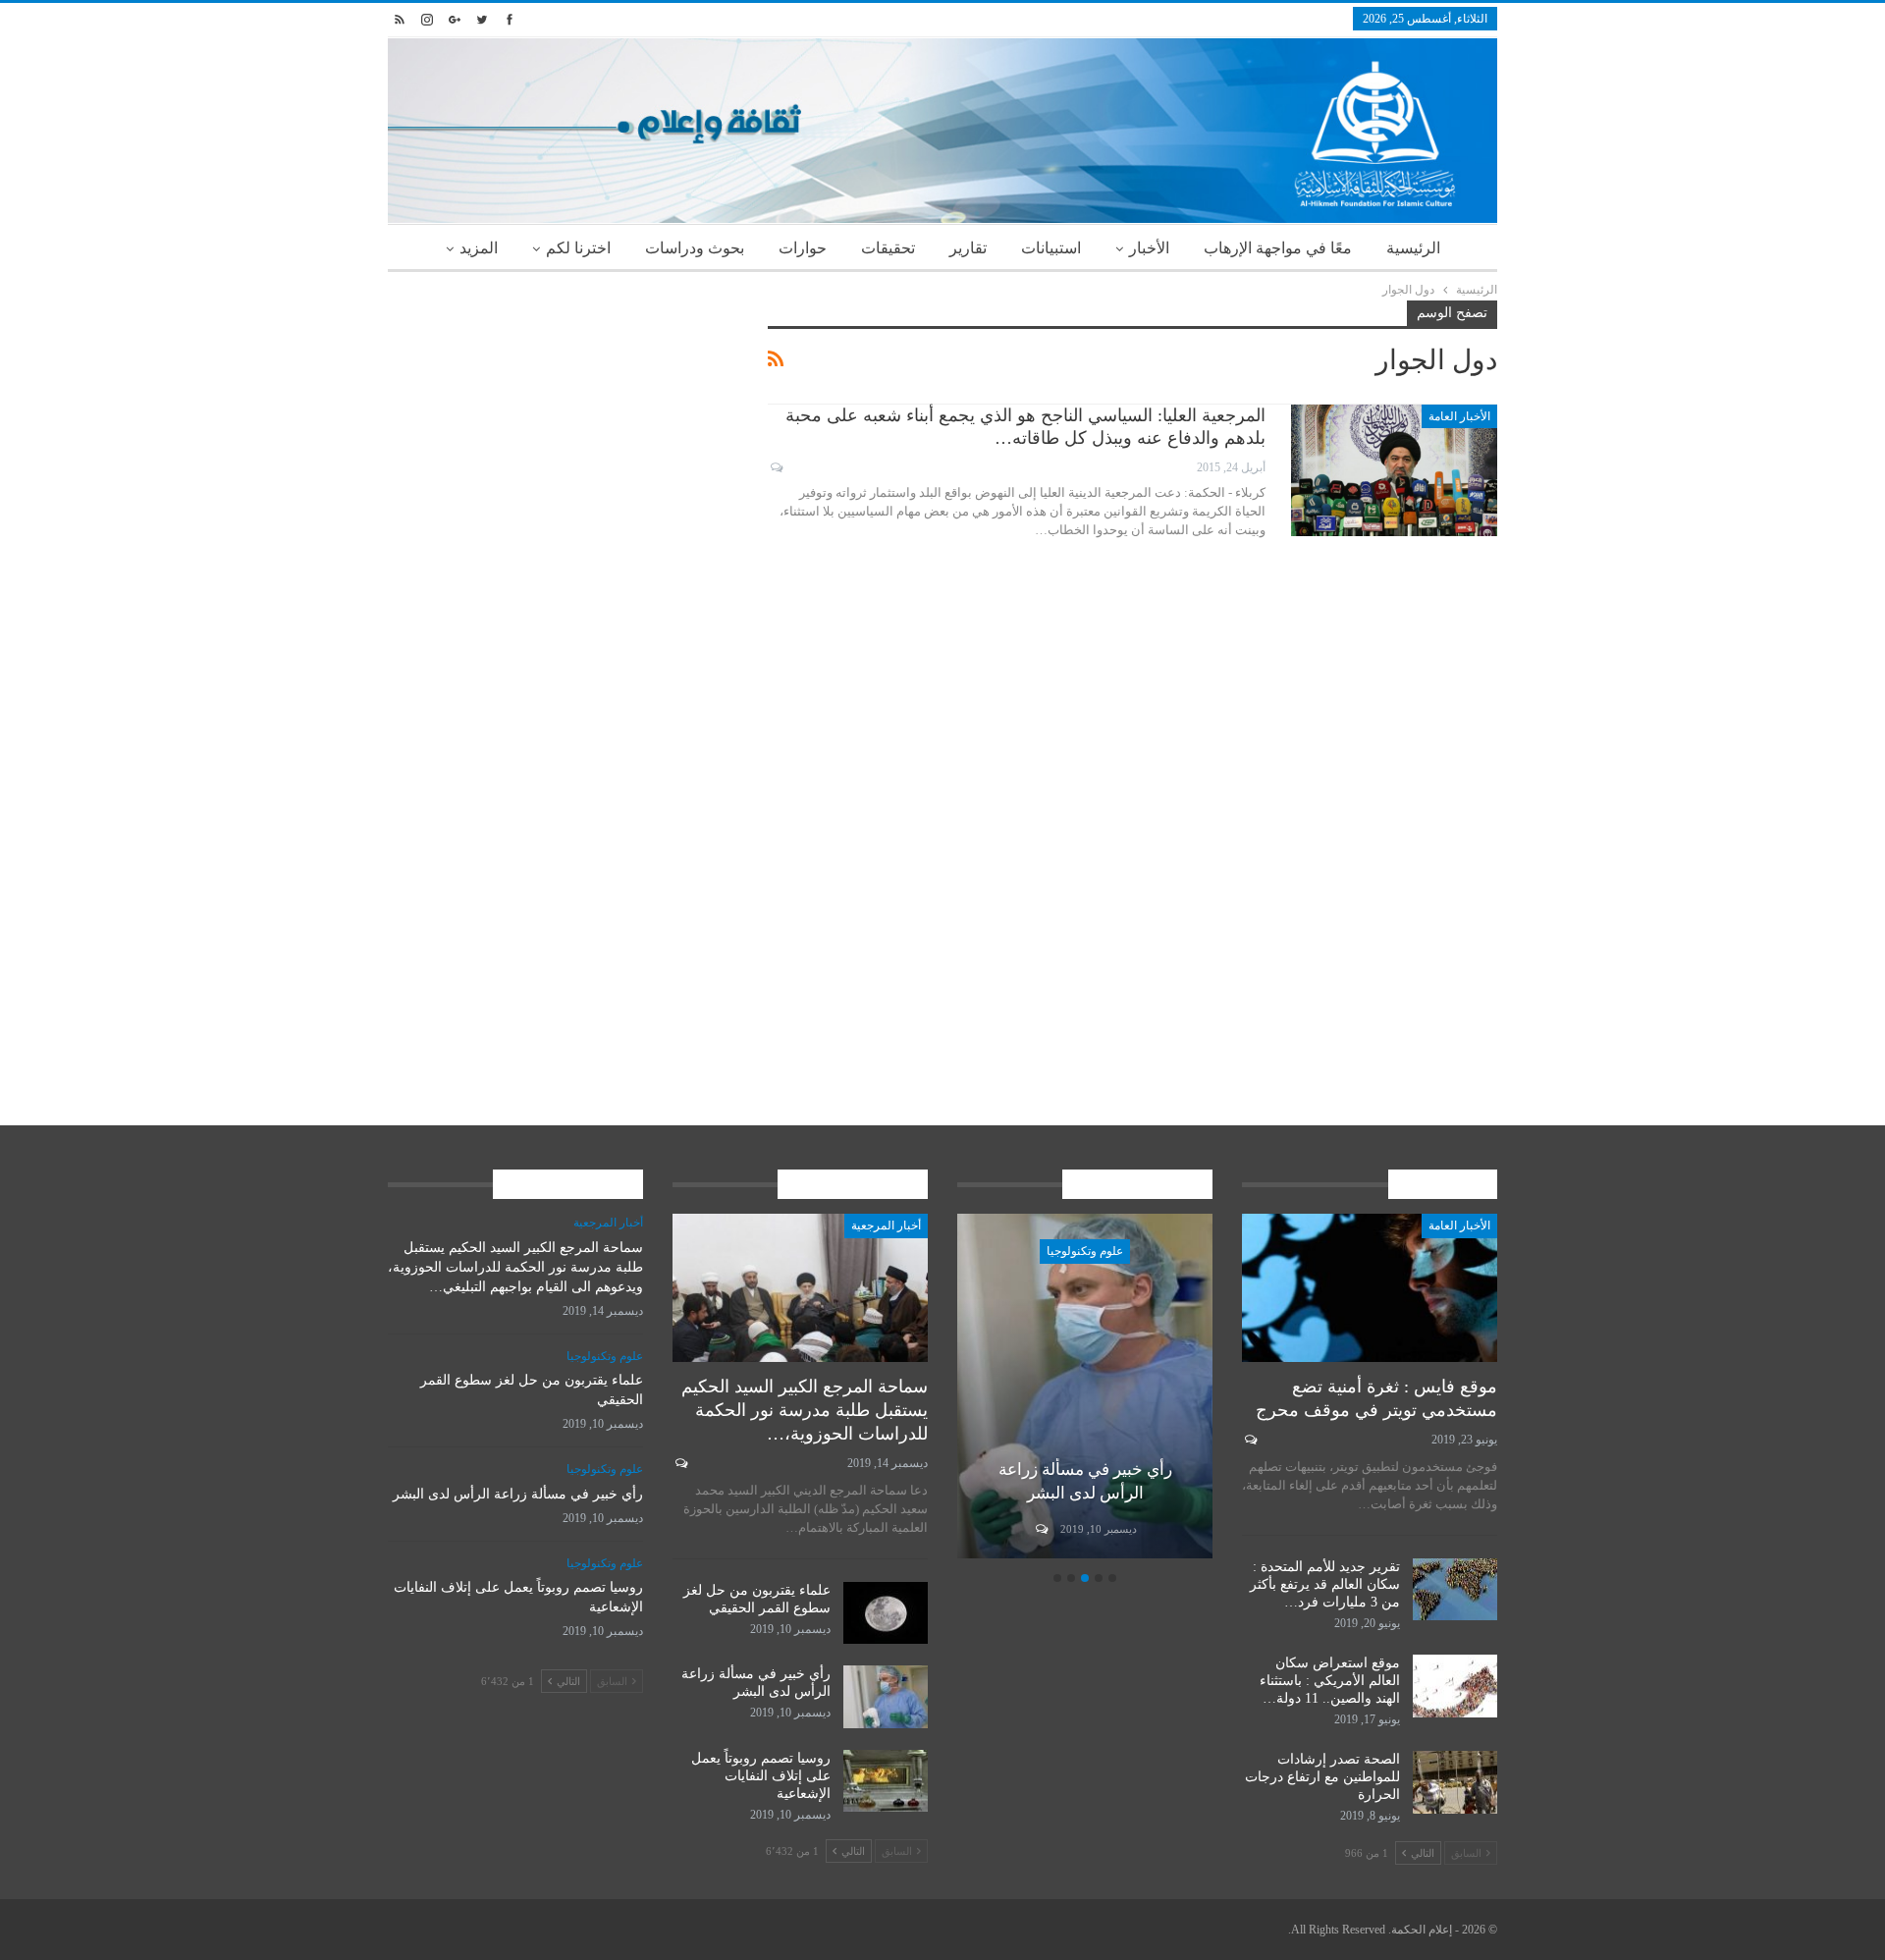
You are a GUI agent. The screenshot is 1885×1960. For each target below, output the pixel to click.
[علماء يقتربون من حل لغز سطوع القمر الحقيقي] (886, 1613)
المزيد (479, 248)
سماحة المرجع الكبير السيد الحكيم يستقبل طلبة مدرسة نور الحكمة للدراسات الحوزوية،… (805, 1410)
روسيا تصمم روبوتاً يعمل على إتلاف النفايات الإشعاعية (761, 1776)
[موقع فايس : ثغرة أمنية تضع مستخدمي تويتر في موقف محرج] (1370, 1288)
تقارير (968, 248)
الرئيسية (1413, 248)
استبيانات (1051, 248)
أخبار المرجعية (886, 1225)
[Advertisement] (563, 438)
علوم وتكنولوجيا (1085, 1251)
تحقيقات (888, 248)
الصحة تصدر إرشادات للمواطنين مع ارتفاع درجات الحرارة (1322, 1777)
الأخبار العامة (1459, 416)
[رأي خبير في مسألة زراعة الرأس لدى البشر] (1085, 1386)
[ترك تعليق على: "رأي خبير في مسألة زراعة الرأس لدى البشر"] (1040, 1529)
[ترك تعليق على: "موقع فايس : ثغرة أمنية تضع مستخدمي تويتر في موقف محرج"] (1249, 1440)
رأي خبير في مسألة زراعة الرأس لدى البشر (518, 1494)
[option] (1085, 1389)
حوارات (803, 248)
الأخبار (1149, 248)
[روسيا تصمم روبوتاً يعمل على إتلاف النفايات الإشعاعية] (886, 1781)
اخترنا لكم (578, 248)
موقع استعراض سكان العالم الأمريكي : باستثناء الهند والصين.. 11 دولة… (1330, 1681)
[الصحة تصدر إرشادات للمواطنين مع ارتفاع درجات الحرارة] (1455, 1782)
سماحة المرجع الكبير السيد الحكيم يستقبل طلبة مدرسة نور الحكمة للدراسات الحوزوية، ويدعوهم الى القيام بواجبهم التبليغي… (515, 1267)
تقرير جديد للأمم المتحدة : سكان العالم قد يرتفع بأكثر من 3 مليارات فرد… (1325, 1584)
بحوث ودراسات (695, 248)
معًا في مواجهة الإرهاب (1278, 248)
